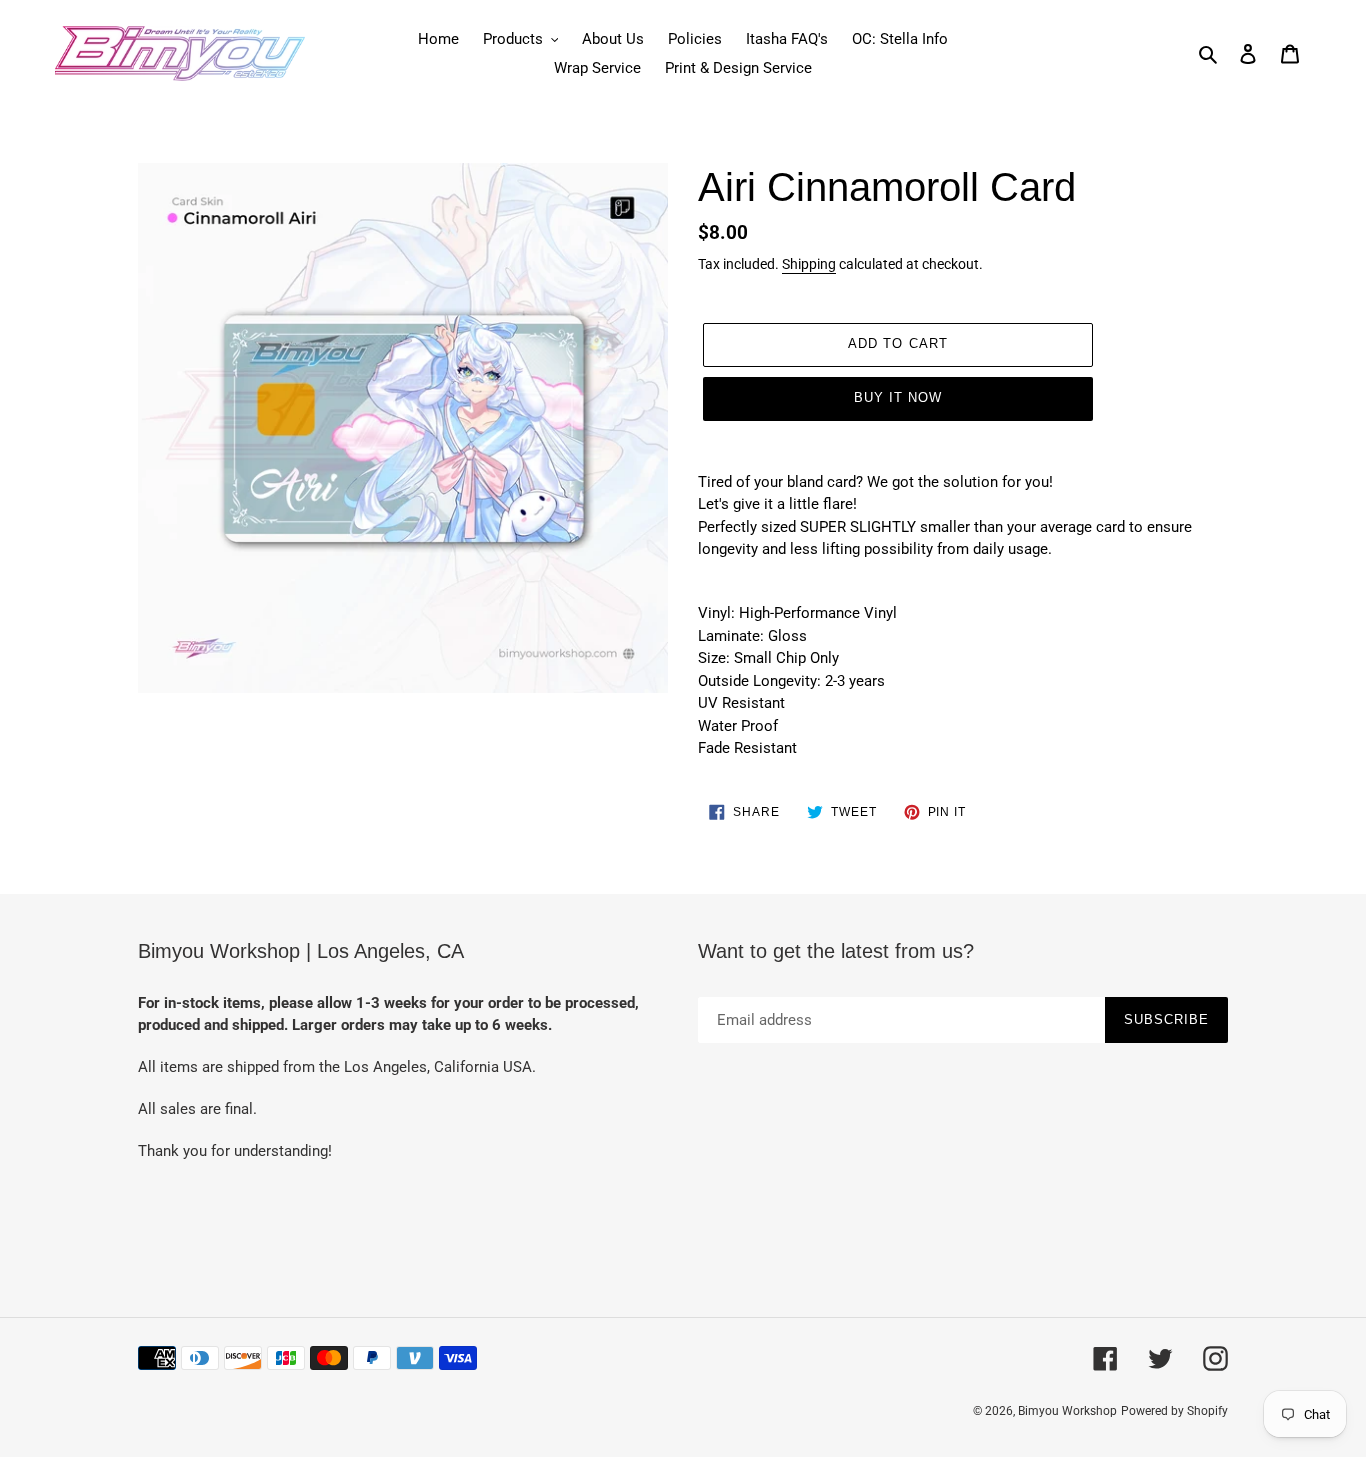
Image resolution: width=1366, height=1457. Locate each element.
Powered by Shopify (1174, 1411)
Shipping (809, 264)
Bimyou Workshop (1067, 1411)
